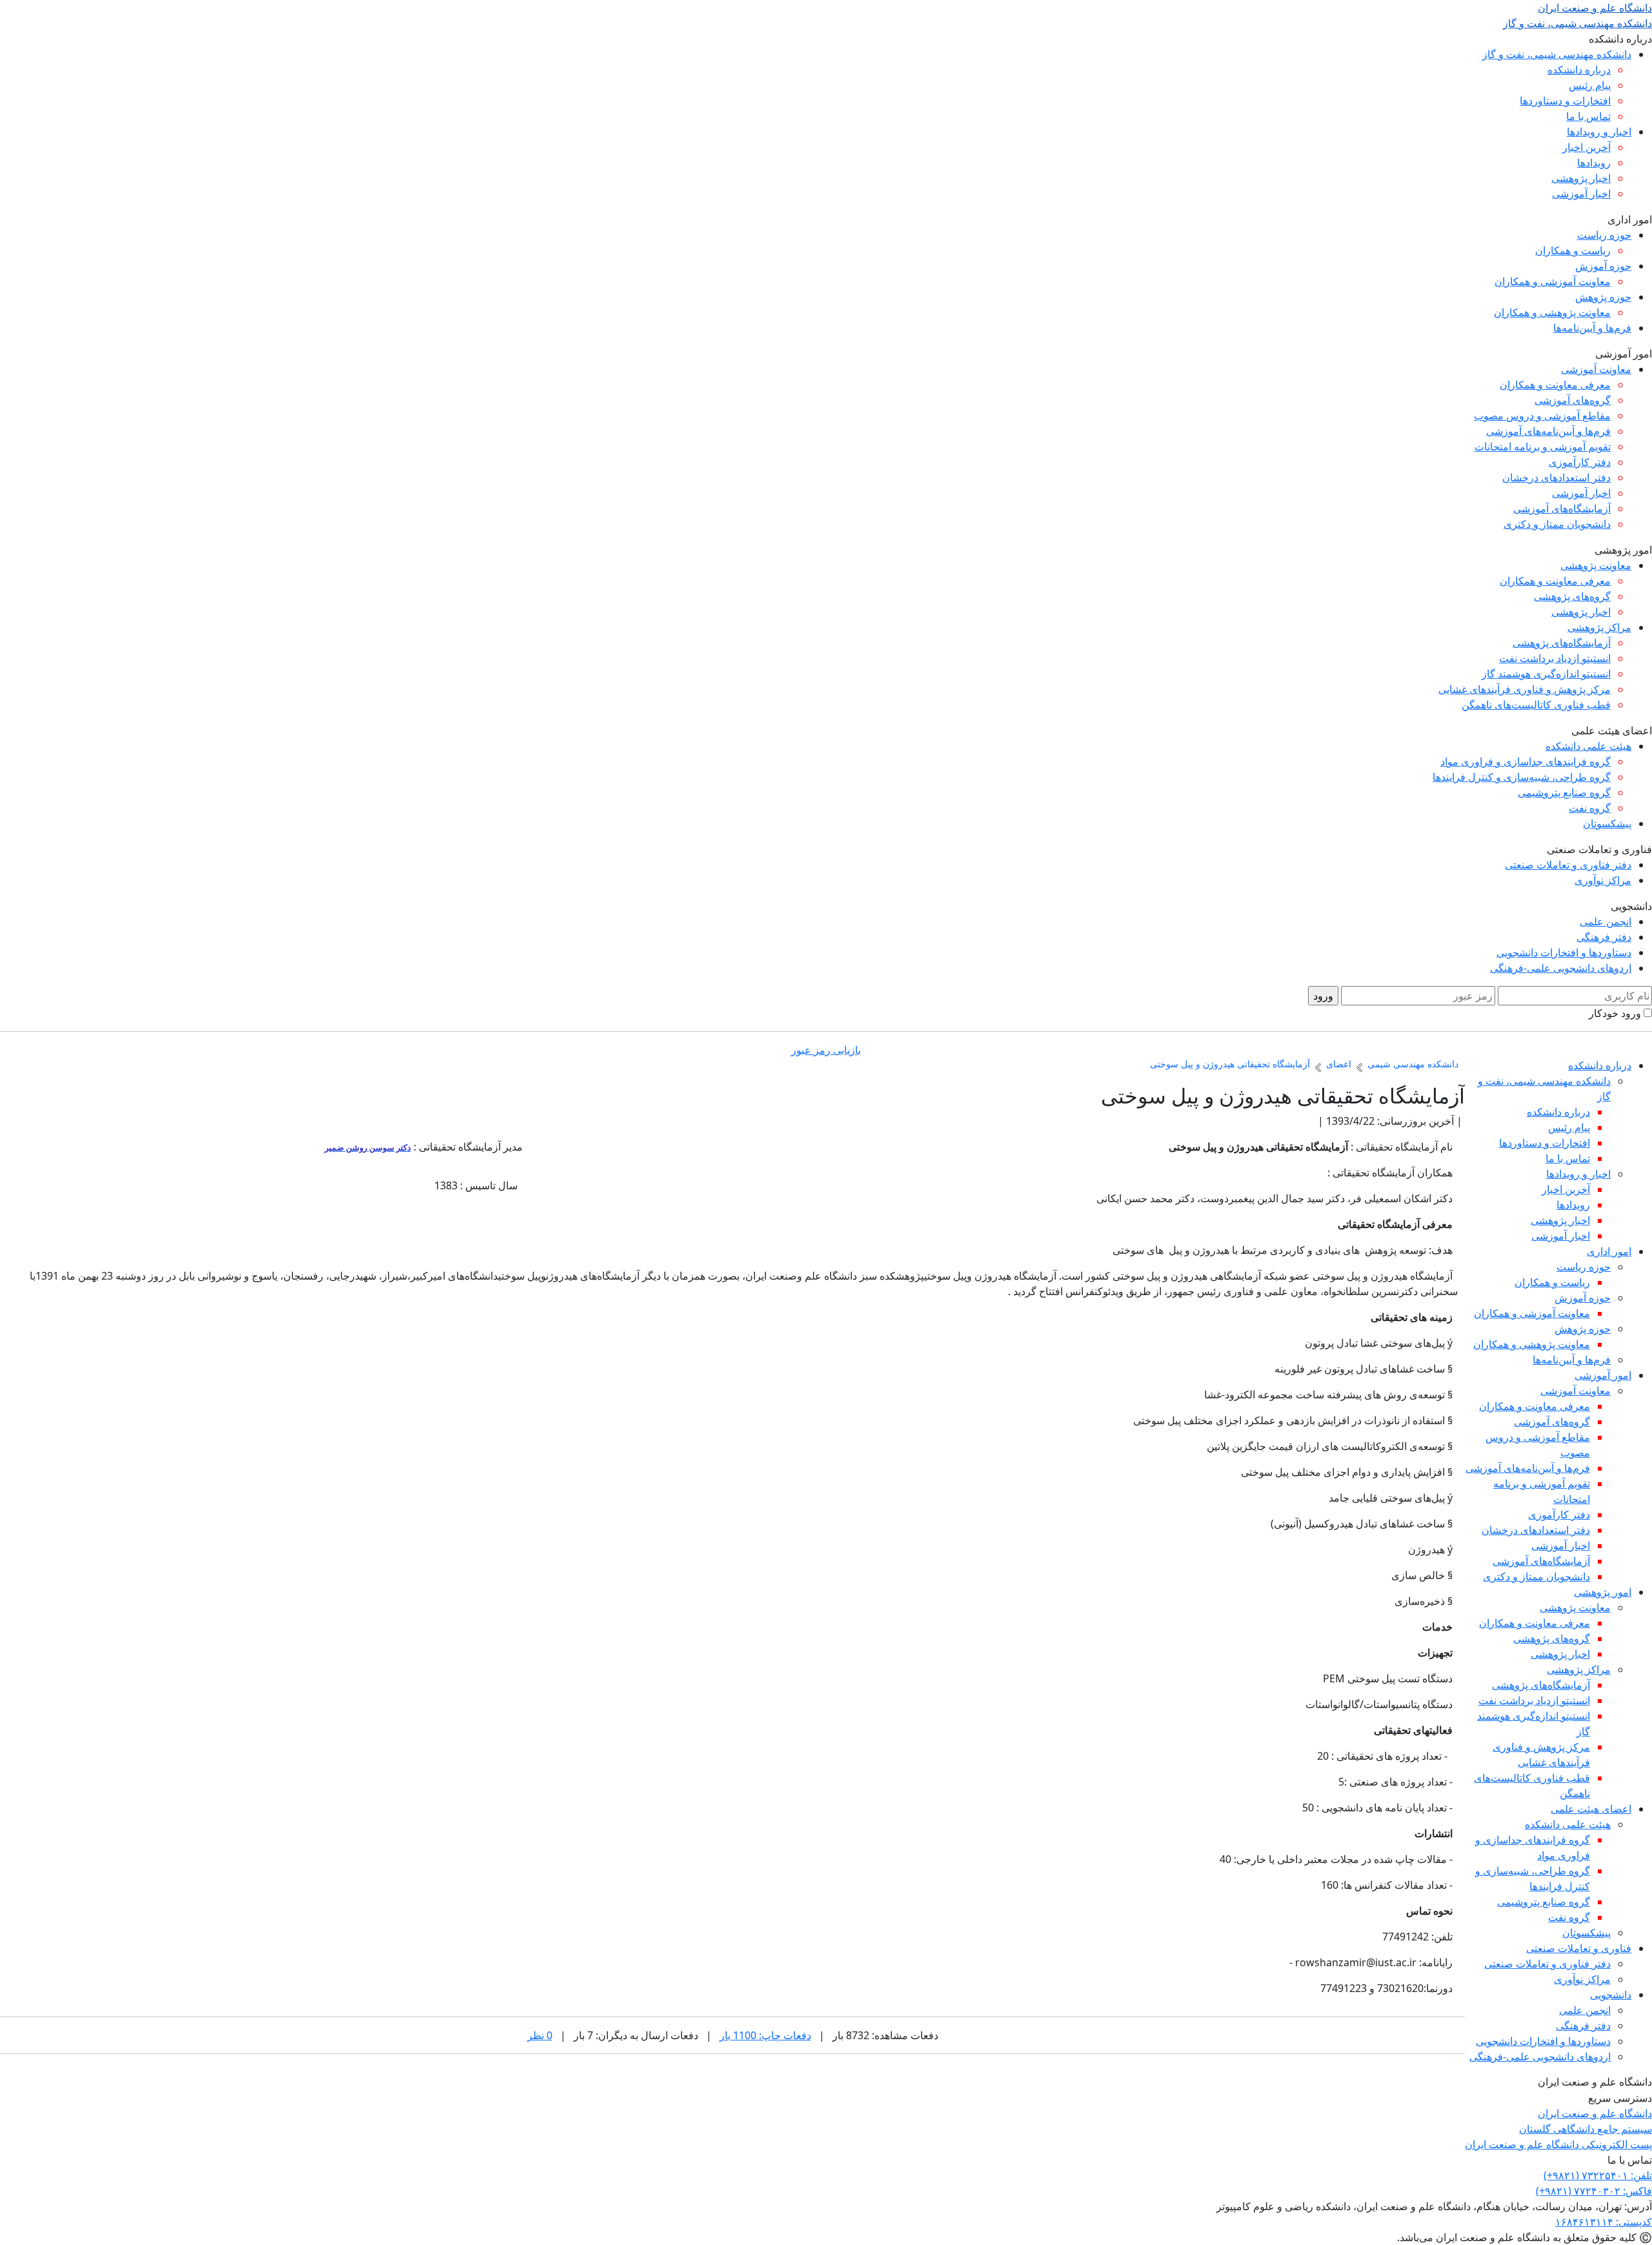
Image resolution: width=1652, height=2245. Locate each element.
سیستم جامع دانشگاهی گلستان (1586, 2129)
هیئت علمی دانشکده (1588, 746)
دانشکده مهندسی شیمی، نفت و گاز (1557, 54)
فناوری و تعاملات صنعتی (1579, 1948)
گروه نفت (1590, 808)
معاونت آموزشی (1596, 369)
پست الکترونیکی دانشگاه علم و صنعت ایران (1558, 2144)
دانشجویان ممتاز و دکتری (1557, 524)
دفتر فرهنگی (1604, 937)
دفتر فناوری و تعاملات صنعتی (1568, 865)
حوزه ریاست (1604, 235)
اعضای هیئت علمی (1591, 1809)
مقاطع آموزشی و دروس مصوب (1542, 416)
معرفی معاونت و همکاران (1555, 385)
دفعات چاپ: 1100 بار (765, 2035)
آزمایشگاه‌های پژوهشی (1562, 643)
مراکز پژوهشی (1599, 627)
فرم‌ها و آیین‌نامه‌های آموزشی (1548, 431)
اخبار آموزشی (1581, 194)
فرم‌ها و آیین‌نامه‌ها (1592, 328)
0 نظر (540, 2035)
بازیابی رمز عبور (826, 1050)
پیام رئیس (1590, 85)
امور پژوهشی (1603, 1592)
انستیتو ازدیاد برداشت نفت (1555, 658)
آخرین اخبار (1587, 147)
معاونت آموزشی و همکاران (1553, 281)
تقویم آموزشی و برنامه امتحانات (1543, 447)
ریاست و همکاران (1573, 250)
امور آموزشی (1603, 1375)
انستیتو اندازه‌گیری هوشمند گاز (1546, 674)
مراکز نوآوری (1603, 880)
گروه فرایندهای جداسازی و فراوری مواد (1526, 761)
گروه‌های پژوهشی (1572, 596)
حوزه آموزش (1603, 266)
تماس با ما (1588, 116)
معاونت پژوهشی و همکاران (1552, 312)
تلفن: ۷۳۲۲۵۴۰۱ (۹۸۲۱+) (1598, 2175)
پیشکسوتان (1607, 823)
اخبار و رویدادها (1599, 132)
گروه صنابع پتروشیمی (1564, 792)
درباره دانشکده (1579, 70)
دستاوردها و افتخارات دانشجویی (1564, 952)
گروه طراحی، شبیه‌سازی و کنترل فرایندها (1522, 777)
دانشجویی (1611, 1995)
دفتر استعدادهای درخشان (1556, 478)
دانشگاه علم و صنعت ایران (1595, 2113)
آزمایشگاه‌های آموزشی (1562, 508)
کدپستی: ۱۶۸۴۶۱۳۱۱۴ (1604, 2222)
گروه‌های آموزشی (1573, 400)
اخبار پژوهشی (1581, 178)
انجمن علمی (1606, 921)
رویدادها (1594, 163)
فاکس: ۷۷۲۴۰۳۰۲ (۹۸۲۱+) (1594, 2191)
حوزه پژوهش (1603, 297)
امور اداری (1609, 1251)
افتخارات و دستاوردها (1565, 101)
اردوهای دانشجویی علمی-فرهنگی (1561, 968)
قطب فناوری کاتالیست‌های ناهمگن (1536, 705)
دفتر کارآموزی (1580, 462)
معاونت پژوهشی (1596, 565)
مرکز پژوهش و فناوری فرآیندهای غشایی (1525, 689)
